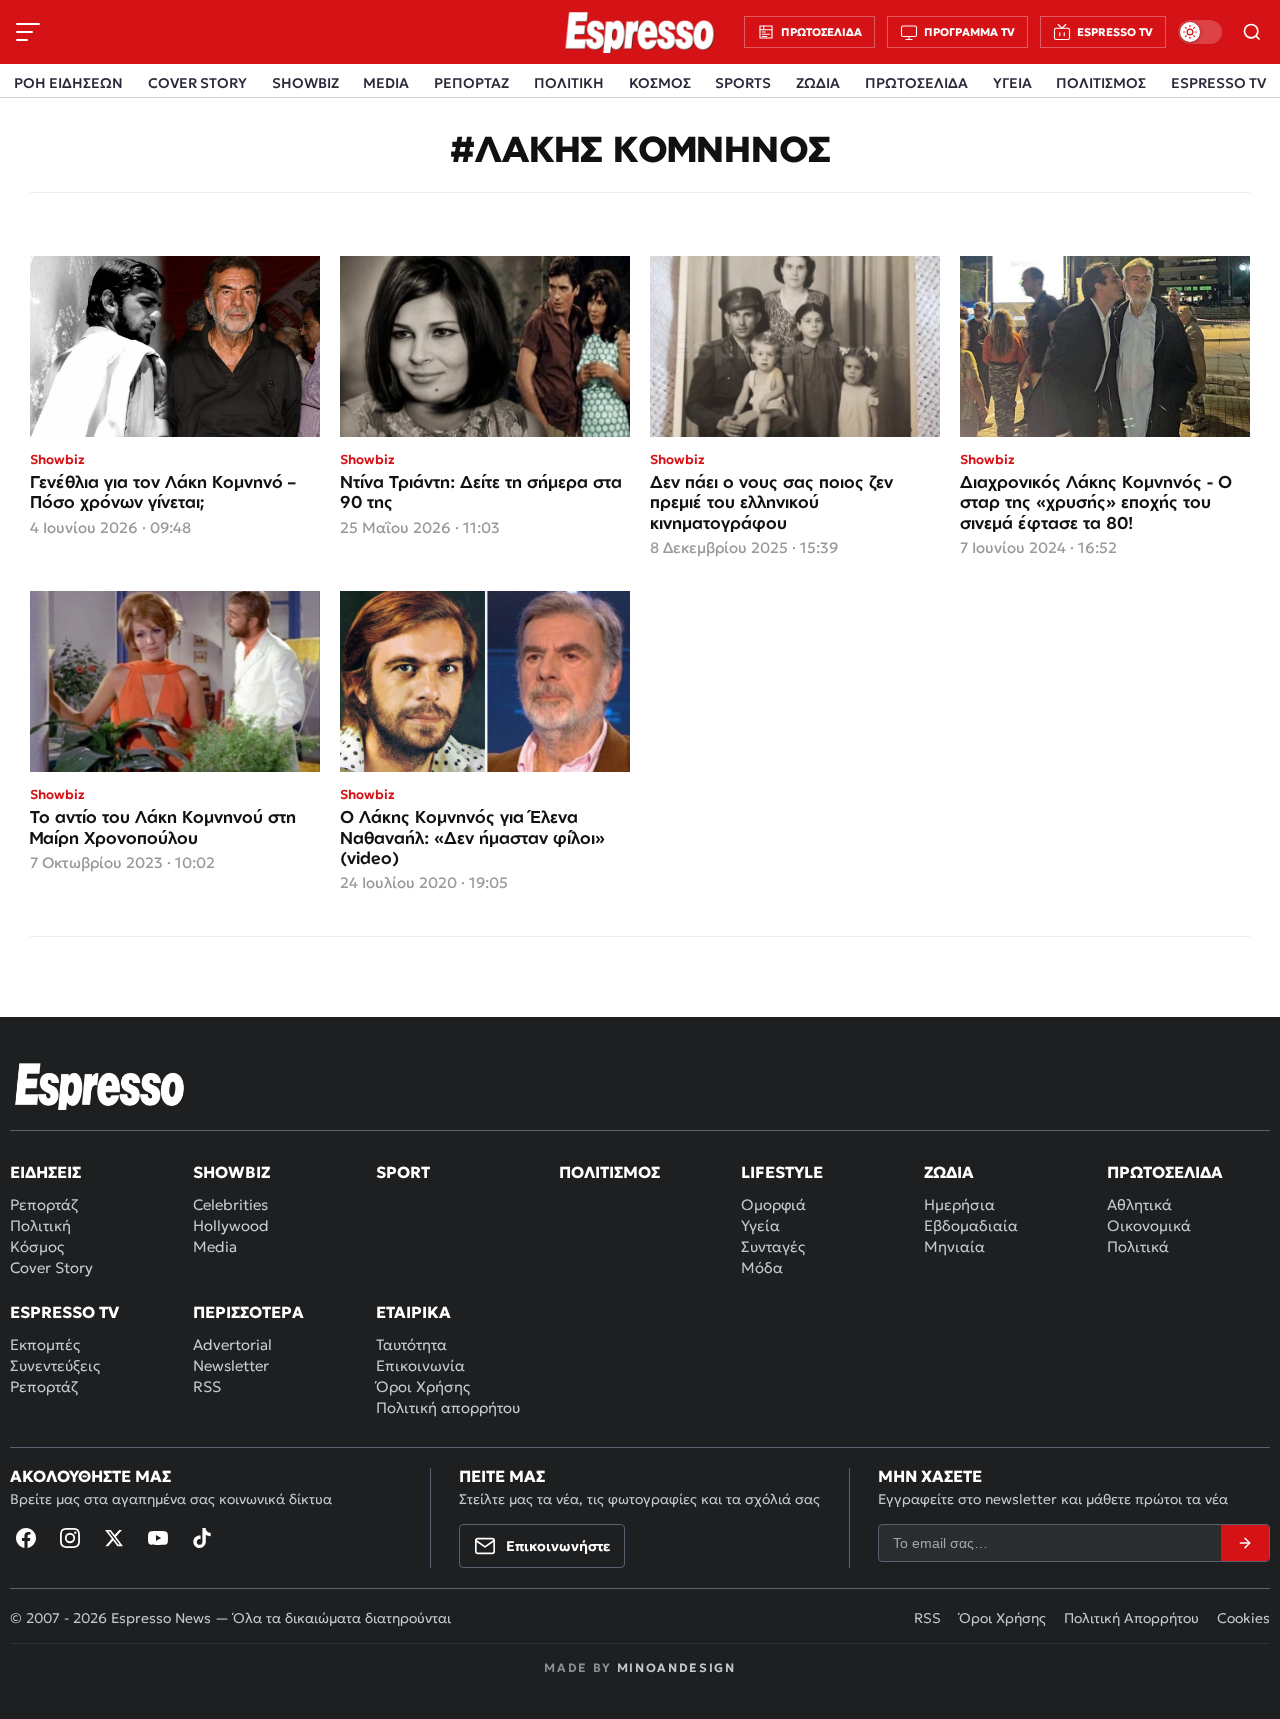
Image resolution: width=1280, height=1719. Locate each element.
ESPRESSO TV (1218, 83)
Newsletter (231, 1365)
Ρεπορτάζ (44, 1204)
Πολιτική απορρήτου (448, 1407)
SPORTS (743, 83)
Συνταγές (773, 1246)
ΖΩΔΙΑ (818, 83)
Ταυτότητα (411, 1344)
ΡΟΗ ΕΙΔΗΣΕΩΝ (68, 83)
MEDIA (386, 83)
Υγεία (760, 1225)
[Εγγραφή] (1245, 1543)
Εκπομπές (45, 1344)
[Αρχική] (100, 1086)
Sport (403, 1172)
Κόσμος (37, 1246)
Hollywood (231, 1225)
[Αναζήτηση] (1252, 32)
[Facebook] (26, 1538)
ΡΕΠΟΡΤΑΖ (471, 83)
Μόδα (762, 1267)
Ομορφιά (773, 1204)
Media (215, 1246)
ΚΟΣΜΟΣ (660, 83)
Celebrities (230, 1204)
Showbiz (231, 1172)
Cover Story (51, 1267)
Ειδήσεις (45, 1172)
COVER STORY (197, 83)
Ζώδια (949, 1172)
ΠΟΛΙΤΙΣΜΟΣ (1101, 83)
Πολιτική (40, 1225)
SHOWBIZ (305, 83)
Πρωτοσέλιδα (1165, 1172)
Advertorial (232, 1344)
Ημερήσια (959, 1204)
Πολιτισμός (609, 1172)
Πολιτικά (1138, 1246)
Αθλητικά (1139, 1204)
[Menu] (28, 32)
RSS (207, 1386)
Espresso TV (64, 1312)
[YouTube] (158, 1538)
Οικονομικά (1149, 1225)
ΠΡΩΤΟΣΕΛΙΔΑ (916, 83)
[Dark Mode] (1200, 32)
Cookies (1243, 1618)
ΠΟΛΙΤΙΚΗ (569, 83)
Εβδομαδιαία (971, 1225)
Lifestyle (782, 1172)
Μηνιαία (954, 1246)
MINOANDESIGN (676, 1667)
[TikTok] (202, 1538)
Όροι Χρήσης (423, 1386)
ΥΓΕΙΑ (1012, 83)
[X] (114, 1538)
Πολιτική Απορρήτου (1131, 1618)
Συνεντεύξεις (55, 1365)
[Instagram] (70, 1538)
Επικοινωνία (420, 1365)
